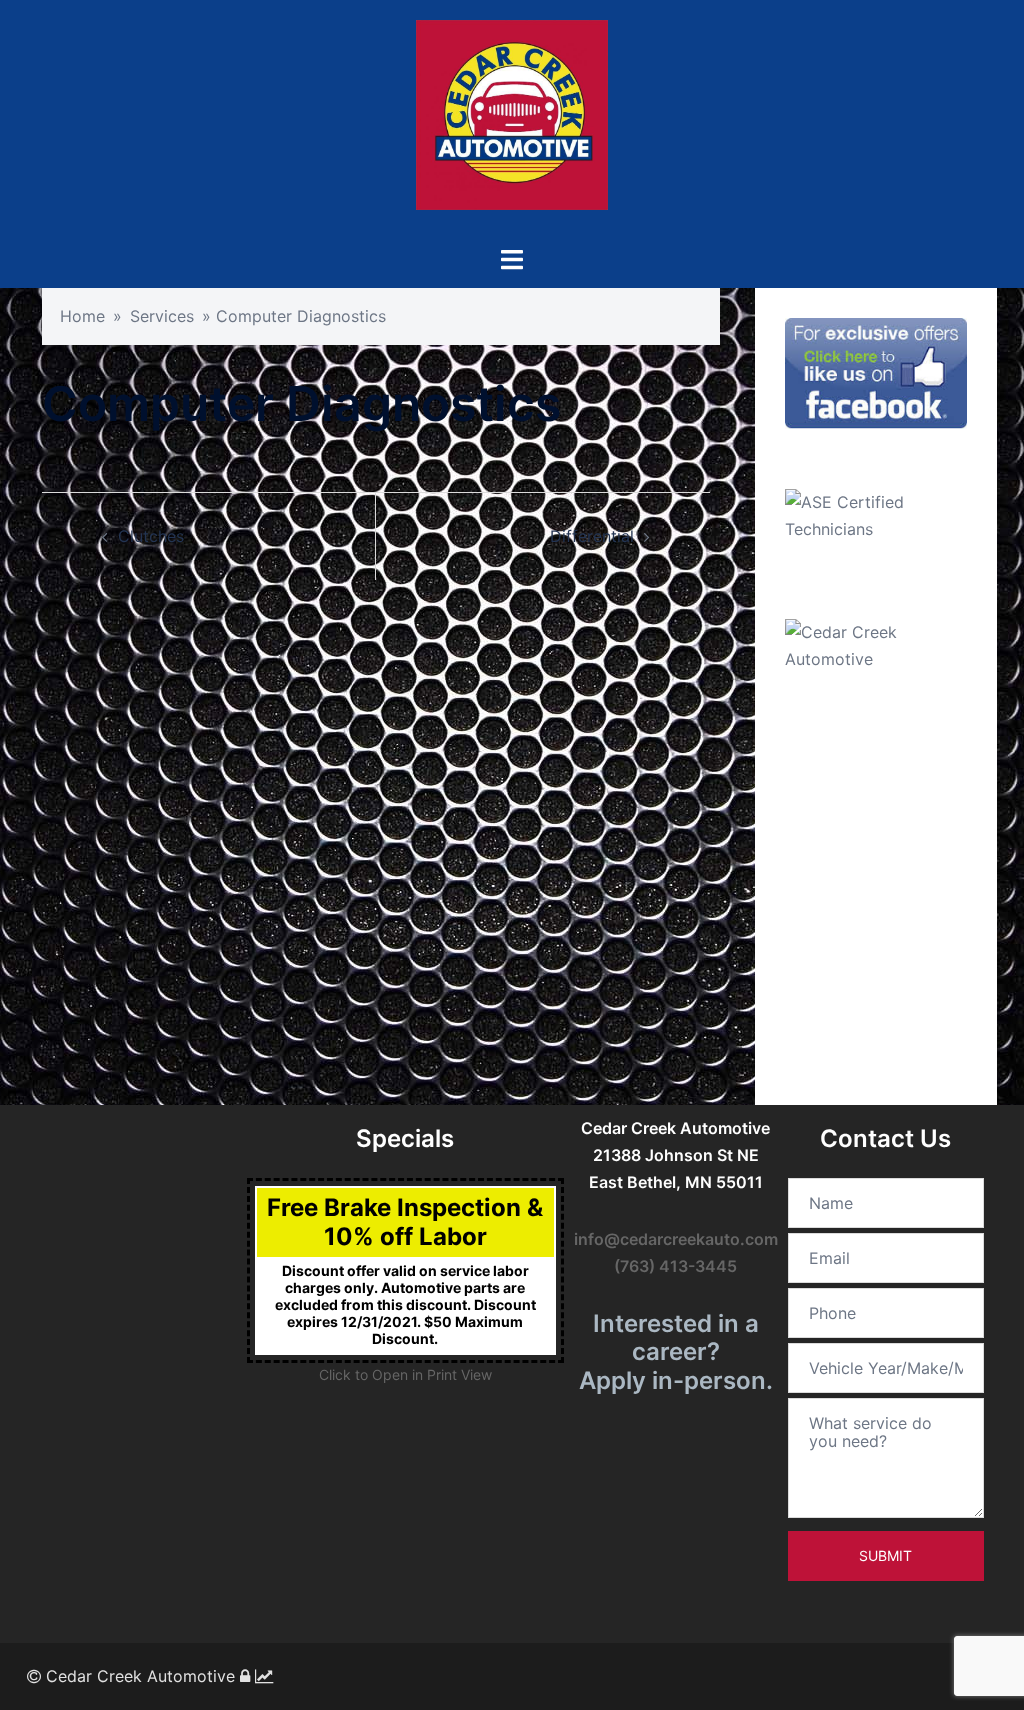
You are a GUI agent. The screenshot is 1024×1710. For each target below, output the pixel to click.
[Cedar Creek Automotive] (512, 121)
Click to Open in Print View (405, 1374)
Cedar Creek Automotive (138, 1676)
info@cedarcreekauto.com (676, 1239)
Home (82, 316)
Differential (592, 536)
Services (162, 316)
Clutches (151, 536)
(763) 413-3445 (675, 1266)
